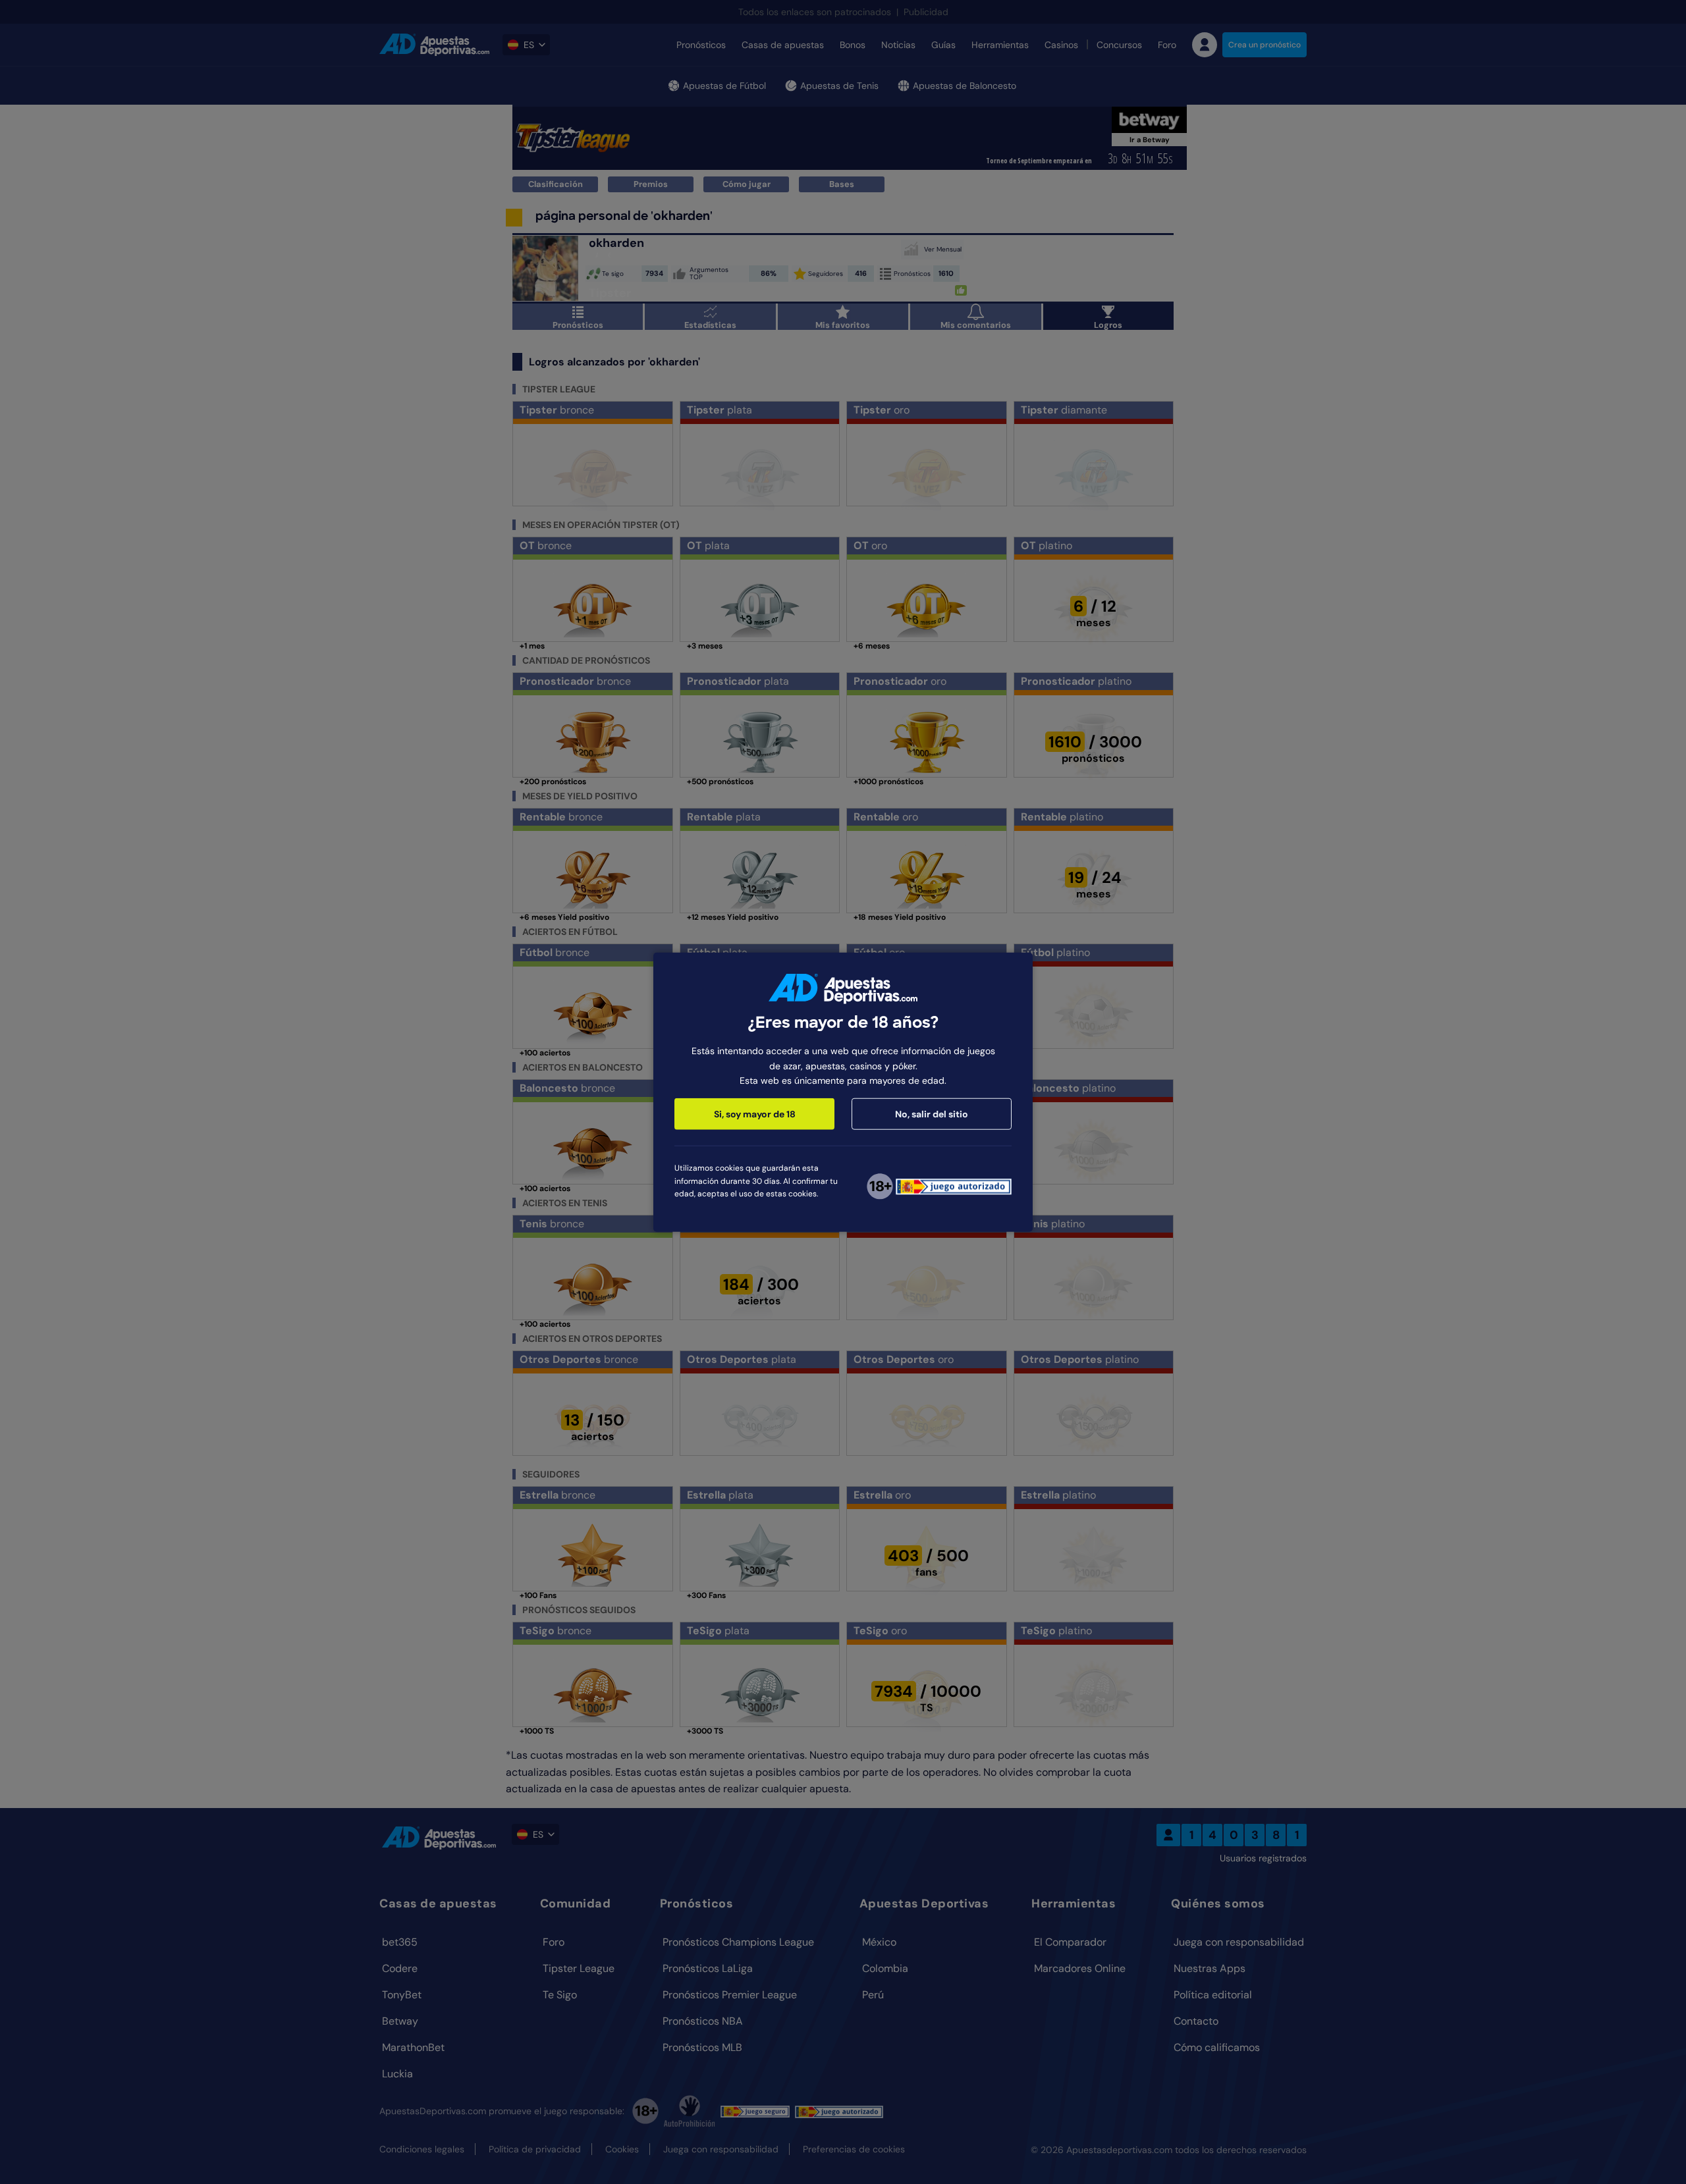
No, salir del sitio (932, 1114)
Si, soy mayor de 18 (755, 1114)
